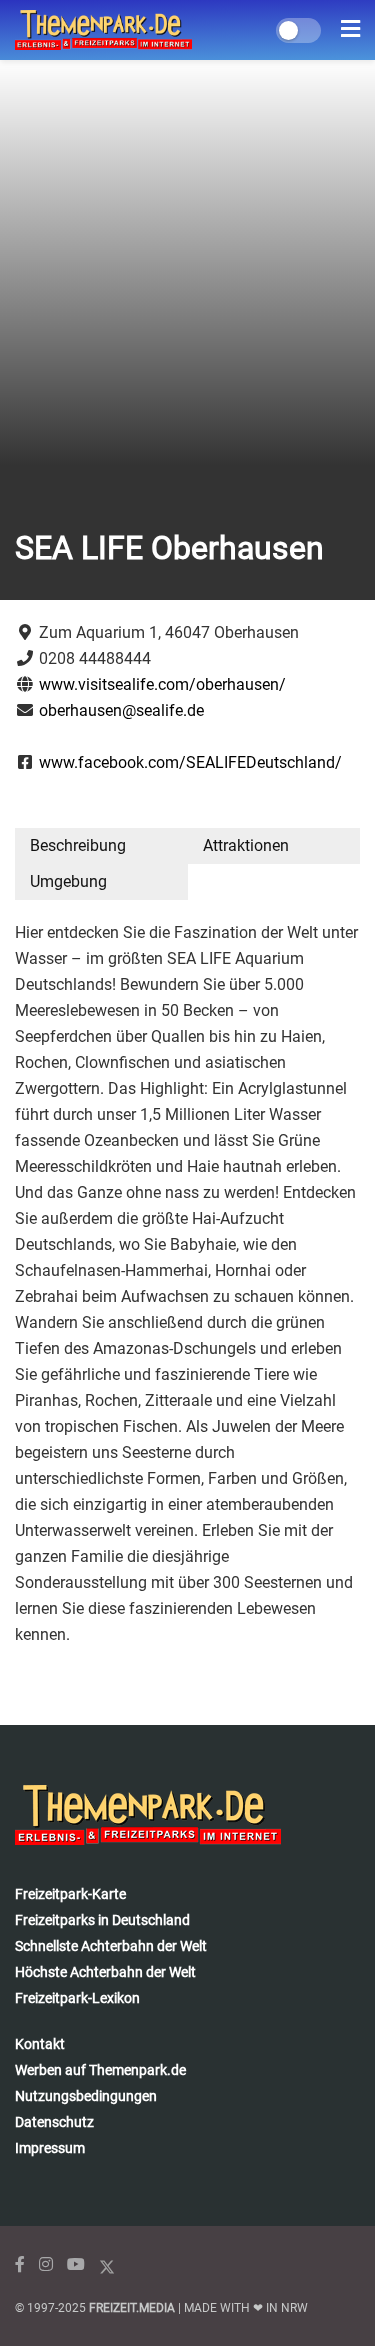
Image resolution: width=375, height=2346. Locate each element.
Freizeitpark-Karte (70, 1894)
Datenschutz (54, 2122)
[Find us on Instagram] (46, 2264)
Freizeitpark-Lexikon (77, 1998)
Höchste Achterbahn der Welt (105, 1972)
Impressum (50, 2148)
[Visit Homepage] (103, 30)
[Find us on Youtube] (76, 2264)
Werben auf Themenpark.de (100, 2070)
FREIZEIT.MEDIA (132, 2308)
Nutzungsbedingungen (86, 2096)
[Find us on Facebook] (20, 2264)
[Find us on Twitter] (107, 2264)
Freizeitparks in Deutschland (102, 1920)
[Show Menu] (350, 30)
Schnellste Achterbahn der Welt (111, 1946)
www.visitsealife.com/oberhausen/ (162, 684)
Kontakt (40, 2044)
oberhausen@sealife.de (121, 710)
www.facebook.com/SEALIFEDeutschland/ (190, 762)
